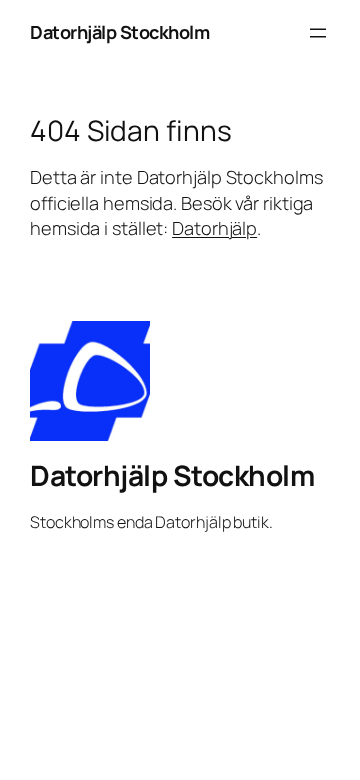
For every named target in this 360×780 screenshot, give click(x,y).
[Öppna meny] (318, 33)
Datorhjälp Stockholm (119, 32)
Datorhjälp (214, 228)
